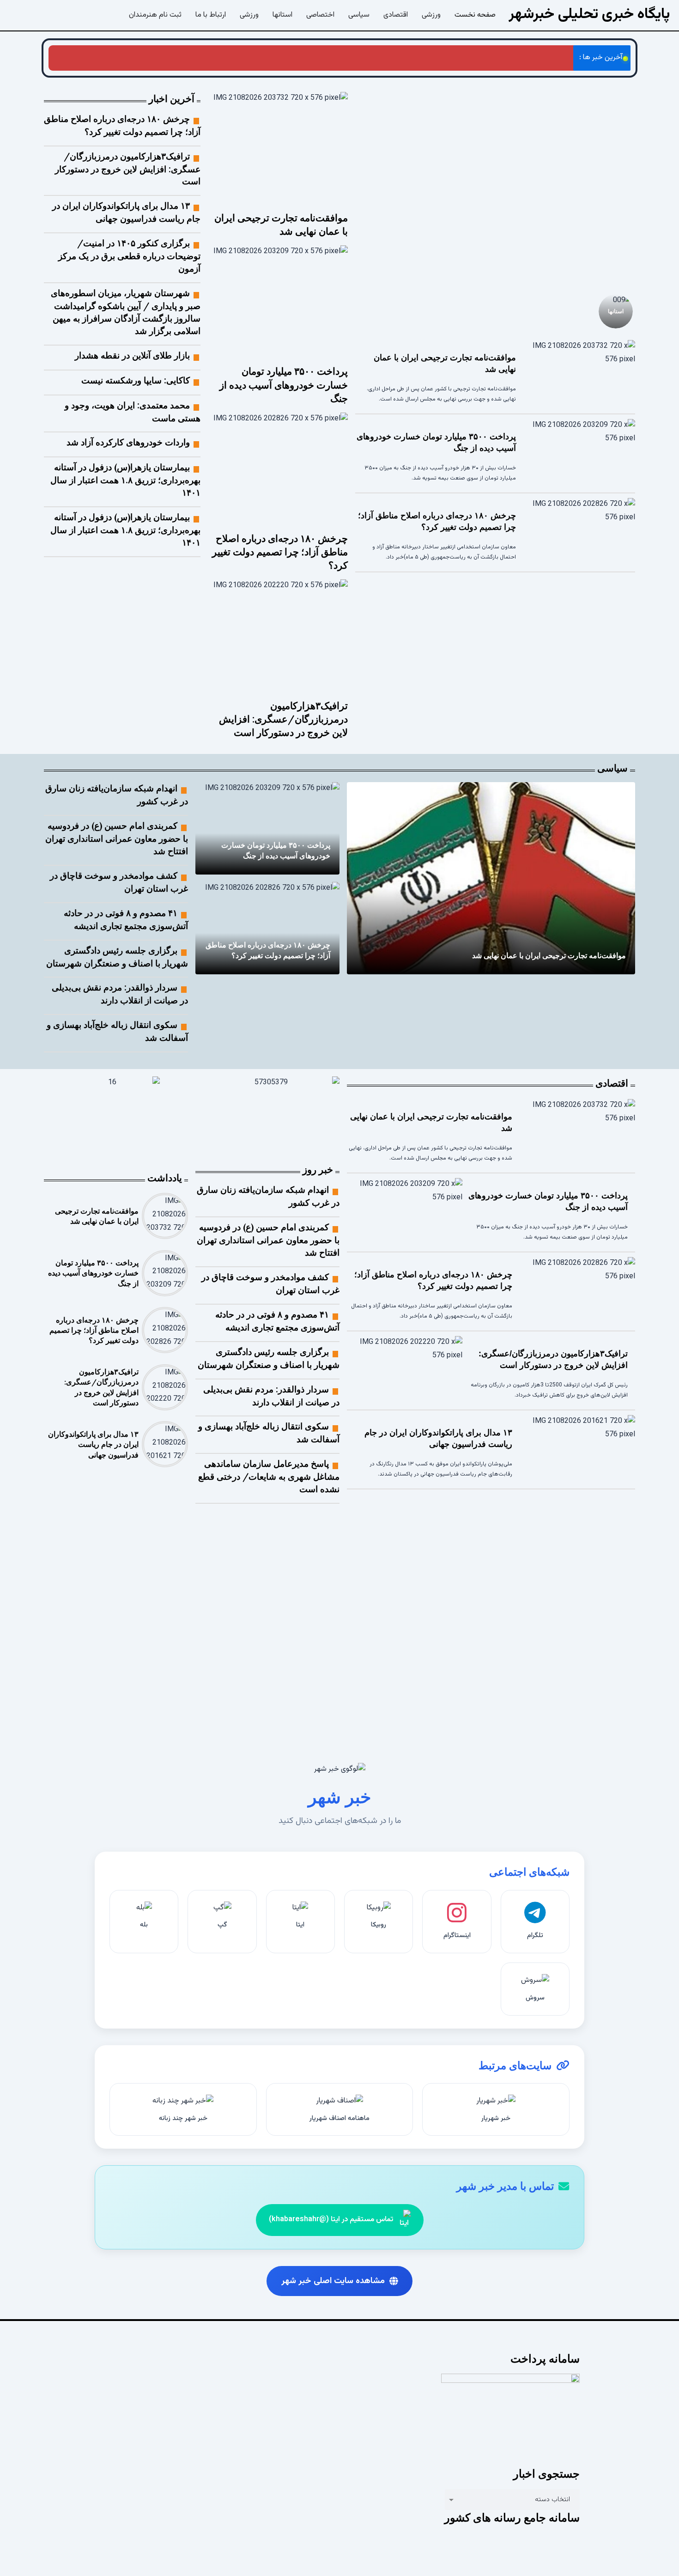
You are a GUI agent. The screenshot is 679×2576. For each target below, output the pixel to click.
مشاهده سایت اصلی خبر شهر (333, 2281)
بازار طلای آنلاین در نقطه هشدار (132, 355)
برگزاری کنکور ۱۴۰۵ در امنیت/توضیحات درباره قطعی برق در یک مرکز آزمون (129, 256)
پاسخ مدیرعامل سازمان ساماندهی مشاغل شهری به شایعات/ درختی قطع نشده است (269, 1476)
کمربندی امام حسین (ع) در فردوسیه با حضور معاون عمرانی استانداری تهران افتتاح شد (117, 838)
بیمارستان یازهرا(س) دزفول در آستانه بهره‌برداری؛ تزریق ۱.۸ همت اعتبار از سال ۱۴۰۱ (125, 480)
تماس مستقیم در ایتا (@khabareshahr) (331, 2220)
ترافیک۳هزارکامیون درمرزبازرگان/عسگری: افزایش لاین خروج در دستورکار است (238, 58)
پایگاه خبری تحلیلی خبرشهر (589, 14)
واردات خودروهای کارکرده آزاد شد (128, 442)
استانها (616, 311)
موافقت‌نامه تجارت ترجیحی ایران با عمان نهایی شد (549, 955)
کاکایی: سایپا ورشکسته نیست (136, 380)
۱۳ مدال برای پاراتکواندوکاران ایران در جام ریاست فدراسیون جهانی (93, 1444)
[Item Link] (495, 187)
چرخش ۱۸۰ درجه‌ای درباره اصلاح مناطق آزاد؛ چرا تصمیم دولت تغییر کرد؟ (462, 58)
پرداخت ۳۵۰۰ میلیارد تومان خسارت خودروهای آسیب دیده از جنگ (284, 385)
